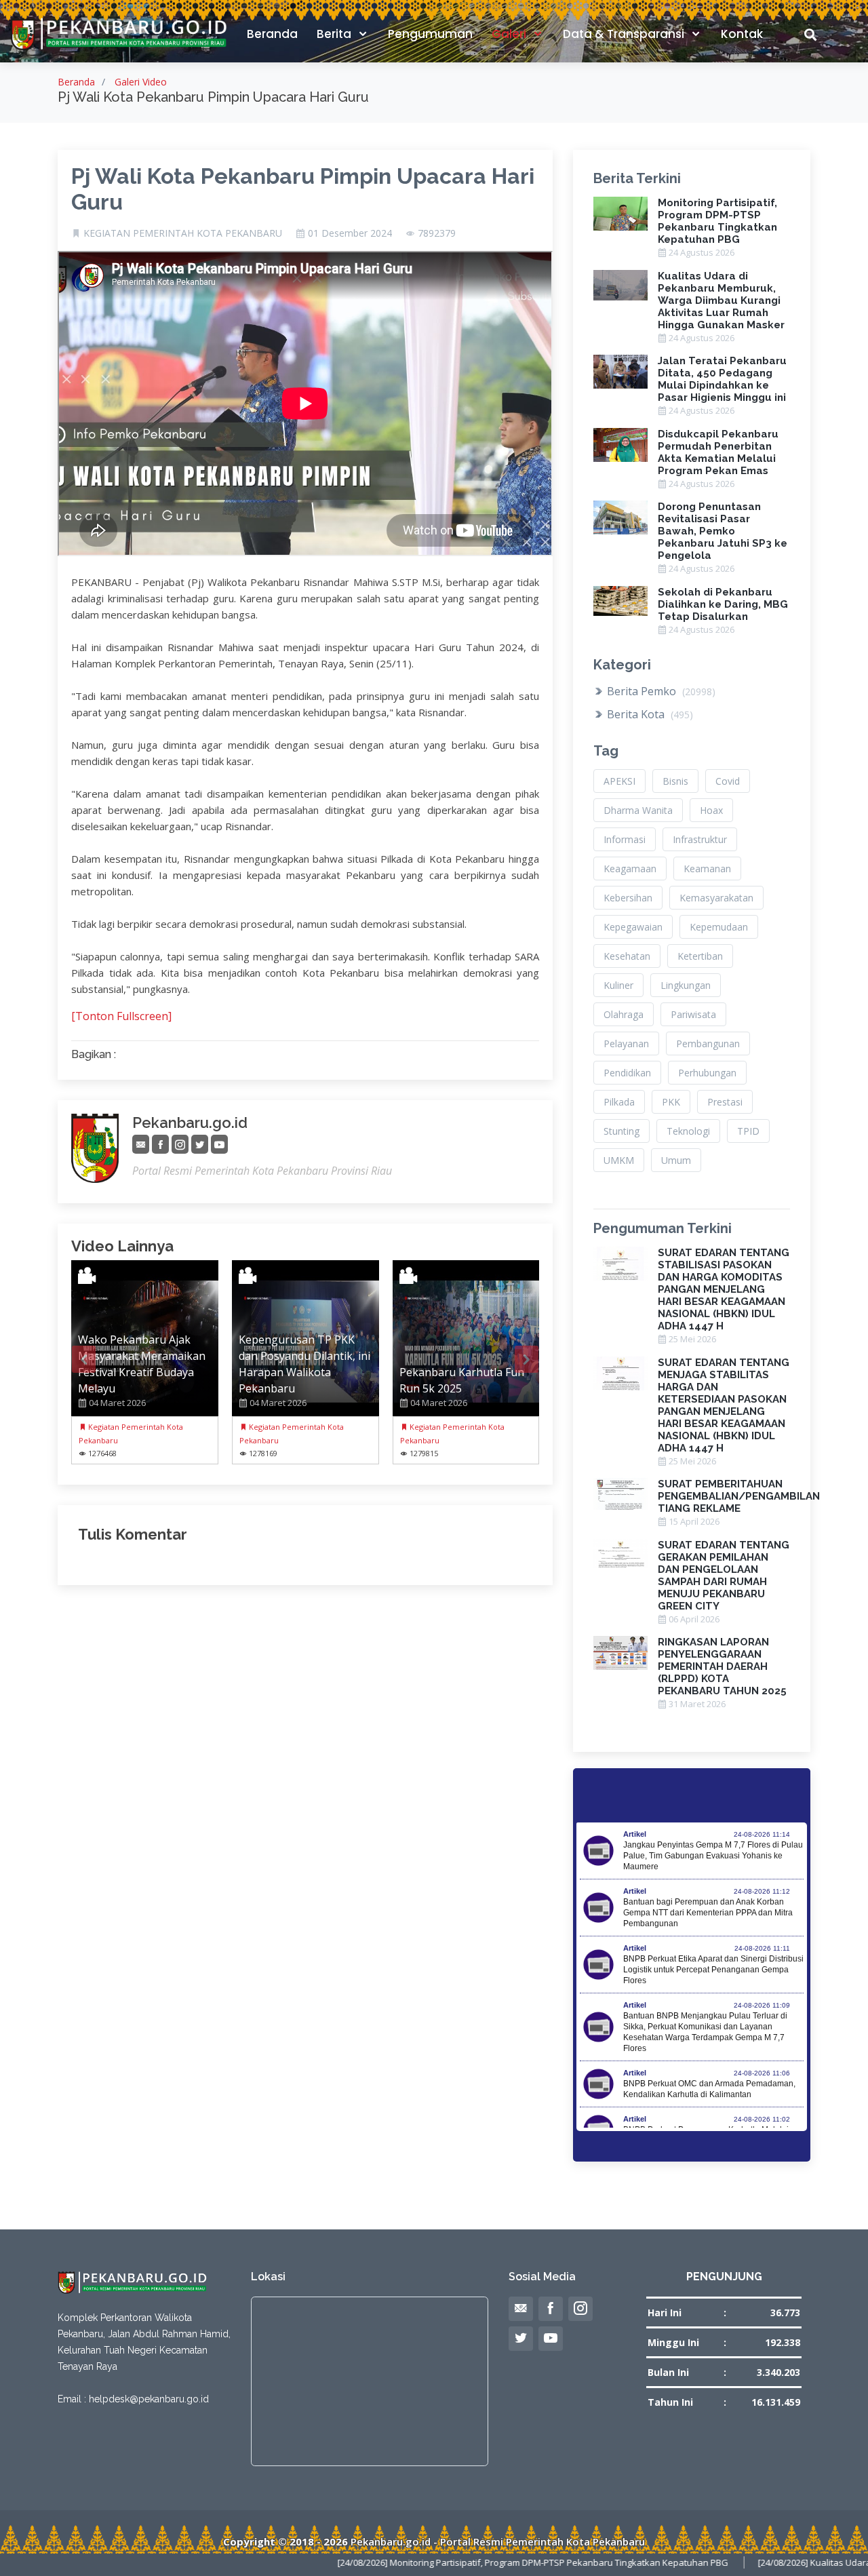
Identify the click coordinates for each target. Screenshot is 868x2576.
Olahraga (624, 1014)
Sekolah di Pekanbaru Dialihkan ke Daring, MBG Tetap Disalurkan (723, 604)
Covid (728, 781)
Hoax (711, 810)
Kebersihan (628, 898)
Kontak (742, 34)
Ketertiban (700, 956)
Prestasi (725, 1102)
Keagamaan (630, 869)
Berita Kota (649, 714)
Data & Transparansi (625, 34)
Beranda (272, 34)
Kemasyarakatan (716, 898)
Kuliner (618, 985)
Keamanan (707, 869)
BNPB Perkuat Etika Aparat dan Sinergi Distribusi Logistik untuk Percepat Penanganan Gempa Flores (713, 1970)
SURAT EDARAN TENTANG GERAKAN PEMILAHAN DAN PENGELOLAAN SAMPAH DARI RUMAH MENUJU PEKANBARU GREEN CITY (724, 1576)
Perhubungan (707, 1073)
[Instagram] (180, 1145)
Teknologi (688, 1131)
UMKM (619, 1160)
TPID (748, 1131)
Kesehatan (627, 956)
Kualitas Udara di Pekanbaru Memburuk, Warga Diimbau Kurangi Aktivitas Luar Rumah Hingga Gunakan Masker (721, 300)
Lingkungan (686, 985)
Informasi (625, 839)
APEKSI (619, 781)
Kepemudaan (719, 927)
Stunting (622, 1131)
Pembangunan (708, 1043)
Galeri (510, 34)
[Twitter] (200, 1145)
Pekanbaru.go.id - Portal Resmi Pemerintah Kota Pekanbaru (498, 2541)
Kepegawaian (633, 927)
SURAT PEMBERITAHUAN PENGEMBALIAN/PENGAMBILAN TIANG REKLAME (739, 1496)
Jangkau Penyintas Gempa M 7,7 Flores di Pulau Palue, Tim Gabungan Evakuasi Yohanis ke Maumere (713, 1856)
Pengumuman (430, 34)
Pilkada (619, 1102)
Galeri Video (141, 82)
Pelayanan (626, 1043)
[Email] (141, 1145)
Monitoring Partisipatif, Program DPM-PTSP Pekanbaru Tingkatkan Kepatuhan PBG (717, 221)
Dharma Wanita (638, 810)
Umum (676, 1160)
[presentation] (84, 1359)
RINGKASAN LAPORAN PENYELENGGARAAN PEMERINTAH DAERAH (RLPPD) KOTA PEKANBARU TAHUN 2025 (722, 1666)
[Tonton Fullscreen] (121, 1016)
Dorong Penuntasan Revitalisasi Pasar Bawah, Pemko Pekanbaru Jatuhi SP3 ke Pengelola (723, 531)
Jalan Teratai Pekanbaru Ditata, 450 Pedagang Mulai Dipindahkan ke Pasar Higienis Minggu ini (722, 379)
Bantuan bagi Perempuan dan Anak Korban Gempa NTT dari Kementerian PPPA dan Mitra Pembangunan (708, 1913)
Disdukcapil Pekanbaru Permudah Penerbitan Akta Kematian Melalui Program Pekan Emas (718, 452)
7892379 (437, 233)
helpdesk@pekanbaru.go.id (149, 2399)
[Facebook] (160, 1145)
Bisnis (675, 781)
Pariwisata (693, 1014)
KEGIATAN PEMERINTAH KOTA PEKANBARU (183, 233)
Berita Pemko (660, 691)
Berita (335, 34)
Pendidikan (627, 1073)
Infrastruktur (700, 839)
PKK (671, 1102)
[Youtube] (219, 1145)
